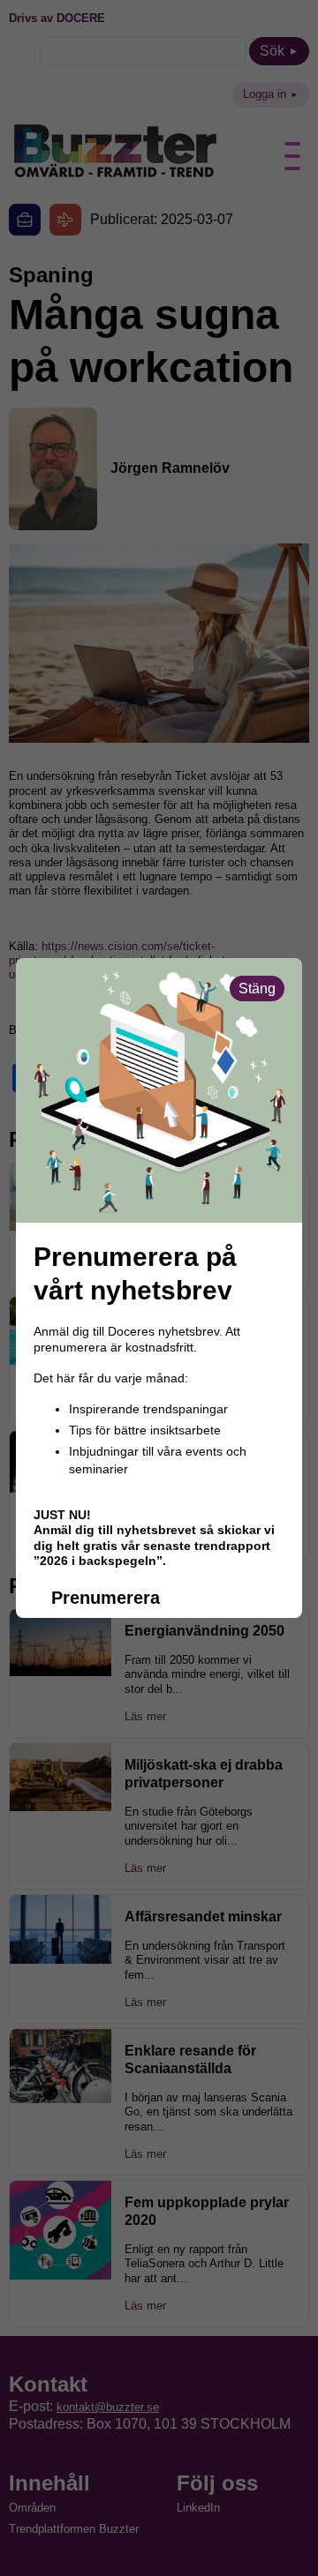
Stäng (257, 988)
